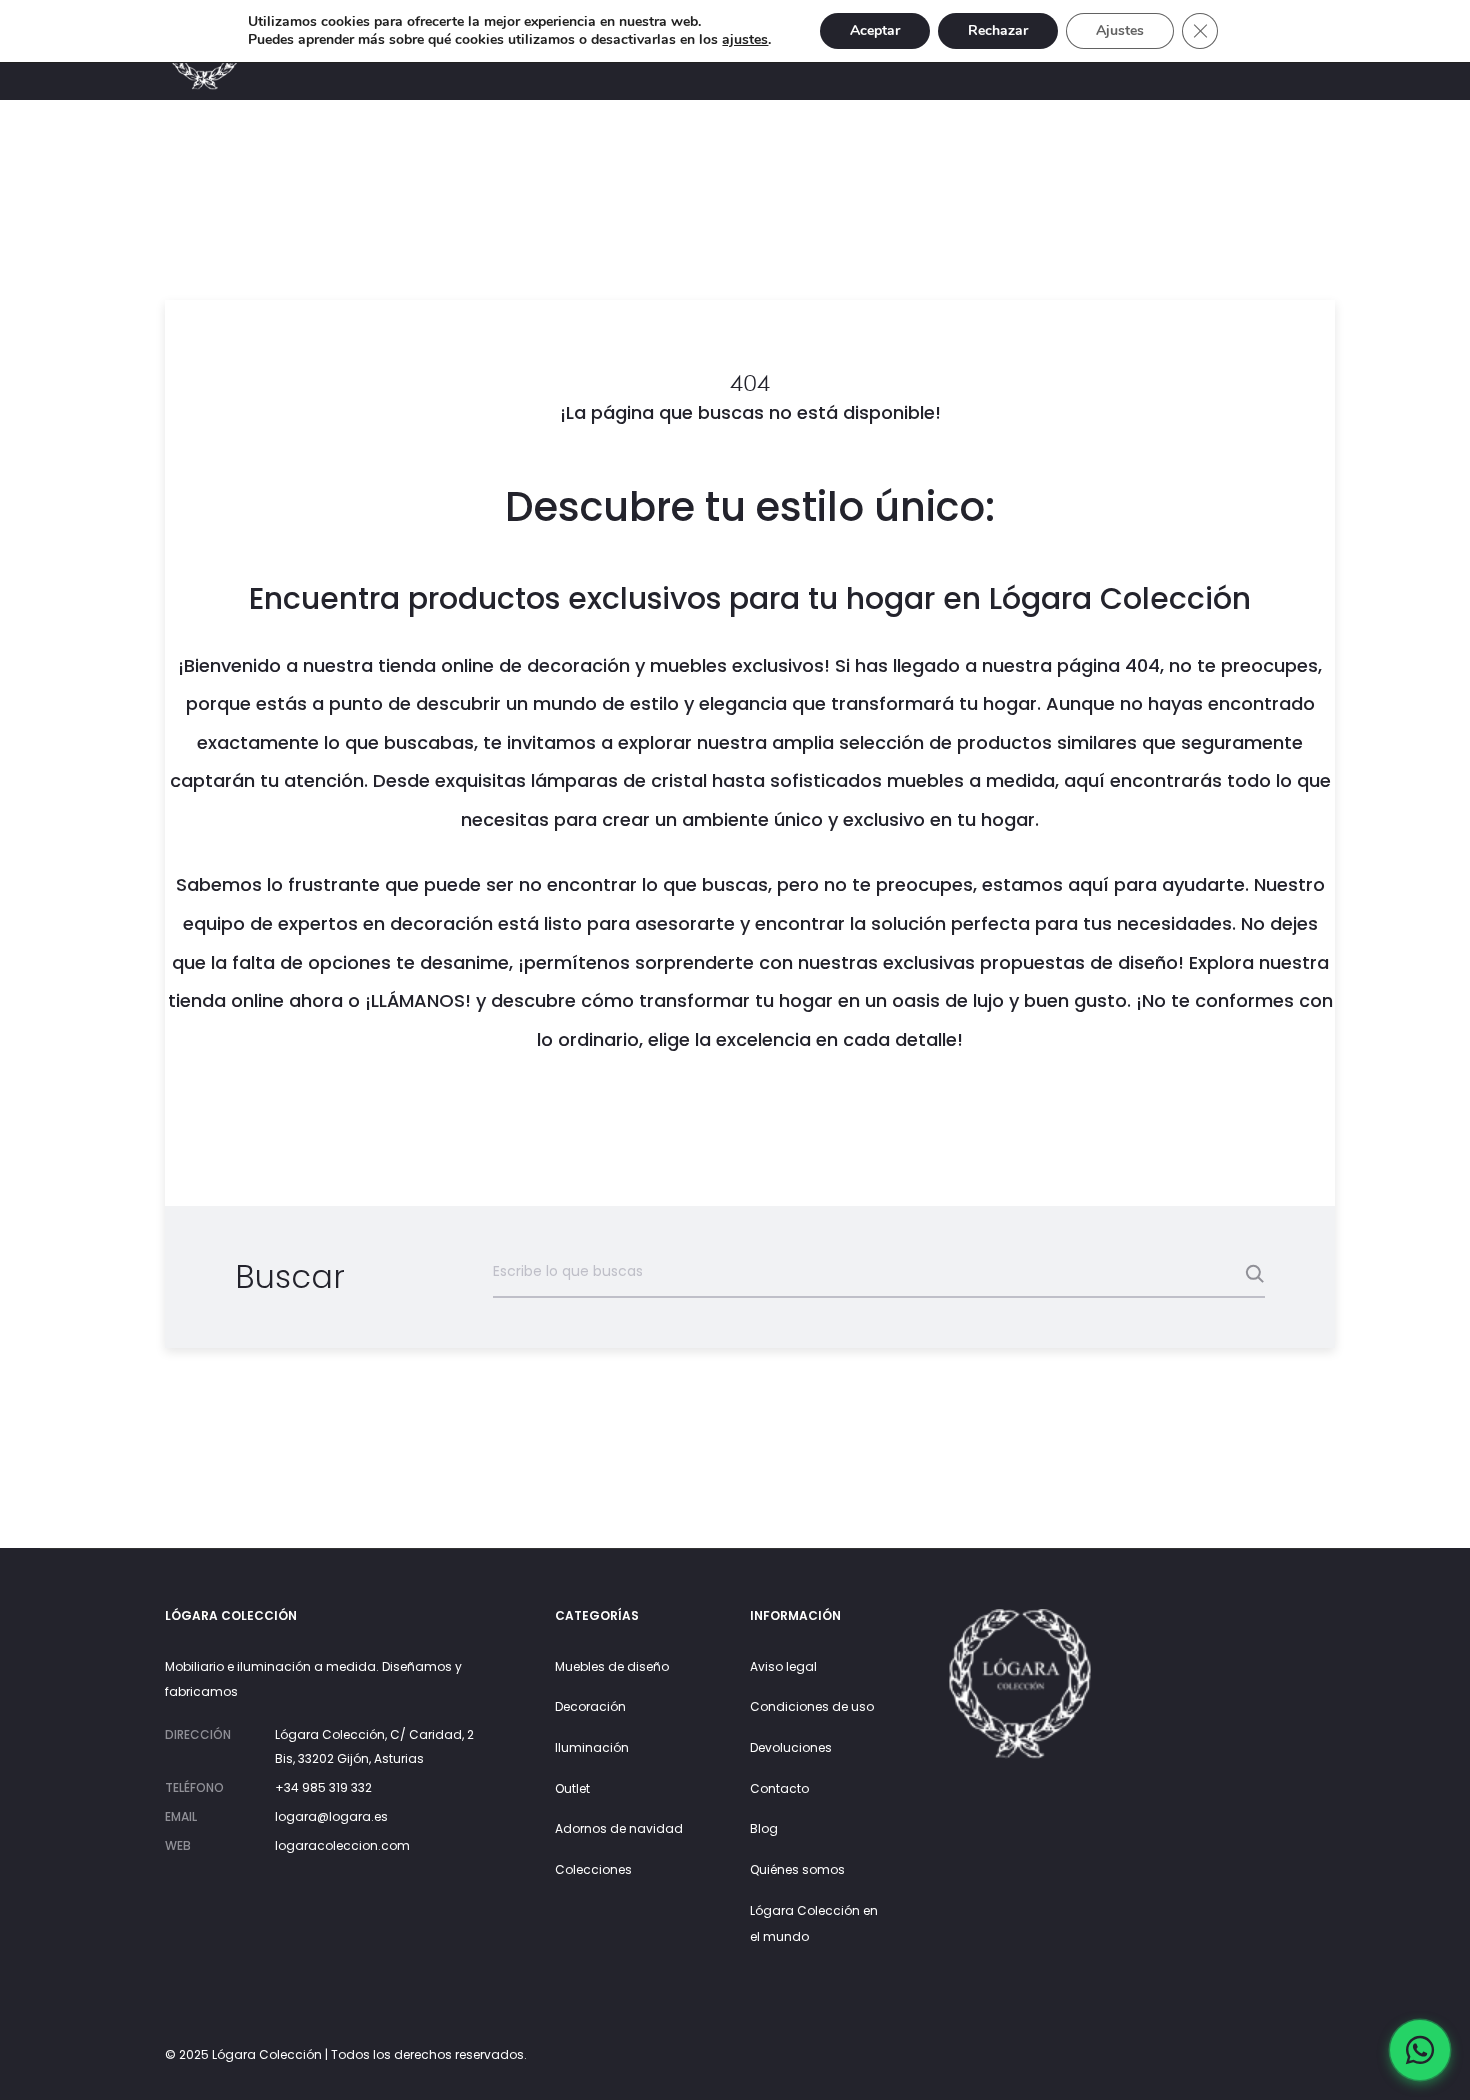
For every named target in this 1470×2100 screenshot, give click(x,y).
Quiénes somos (797, 1869)
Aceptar (875, 30)
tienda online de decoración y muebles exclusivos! (604, 665)
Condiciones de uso (812, 1706)
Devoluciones (791, 1747)
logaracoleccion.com (342, 1845)
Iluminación (592, 1747)
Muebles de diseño (612, 1666)
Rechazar (998, 30)
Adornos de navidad (619, 1828)
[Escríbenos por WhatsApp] (1420, 2050)
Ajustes (1120, 30)
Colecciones (593, 1869)
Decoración (590, 1706)
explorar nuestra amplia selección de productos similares (877, 742)
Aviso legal (783, 1666)
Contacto (779, 1788)
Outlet (572, 1788)
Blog (764, 1828)
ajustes (745, 40)
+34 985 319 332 (323, 1787)
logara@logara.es (331, 1816)
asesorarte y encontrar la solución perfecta (832, 923)
